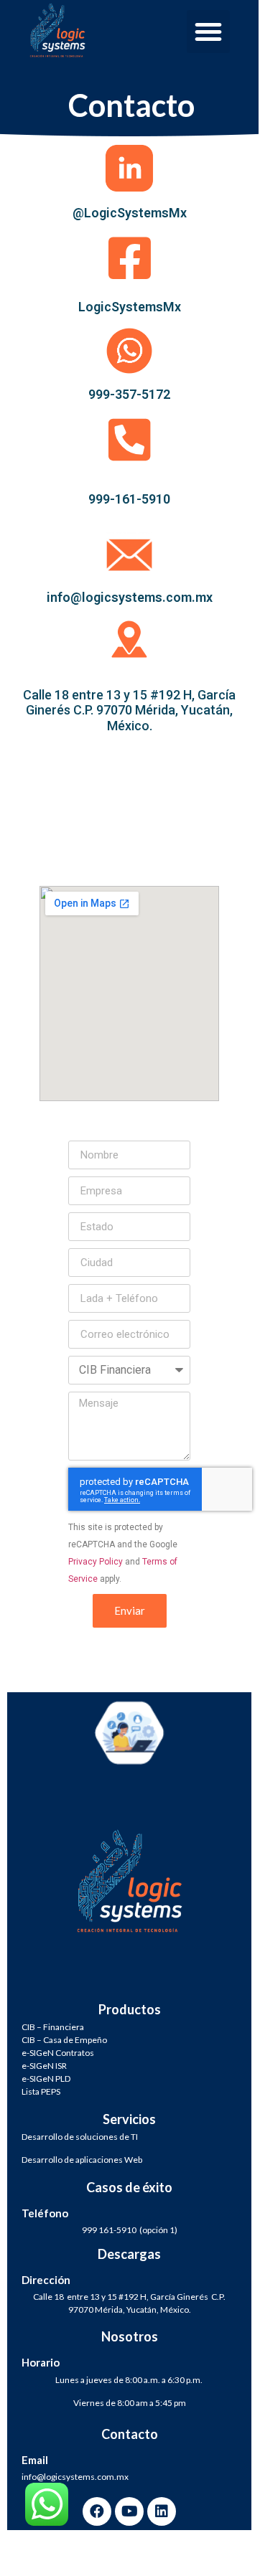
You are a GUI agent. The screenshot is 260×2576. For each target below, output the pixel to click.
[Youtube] (129, 2511)
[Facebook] (97, 2511)
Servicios (129, 2119)
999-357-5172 (129, 394)
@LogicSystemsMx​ (130, 213)
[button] (208, 32)
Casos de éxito (129, 2187)
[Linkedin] (162, 2511)
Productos (130, 2009)
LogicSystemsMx (130, 307)
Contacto (130, 2434)
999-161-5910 (129, 499)
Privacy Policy (96, 1562)
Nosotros (130, 2336)
